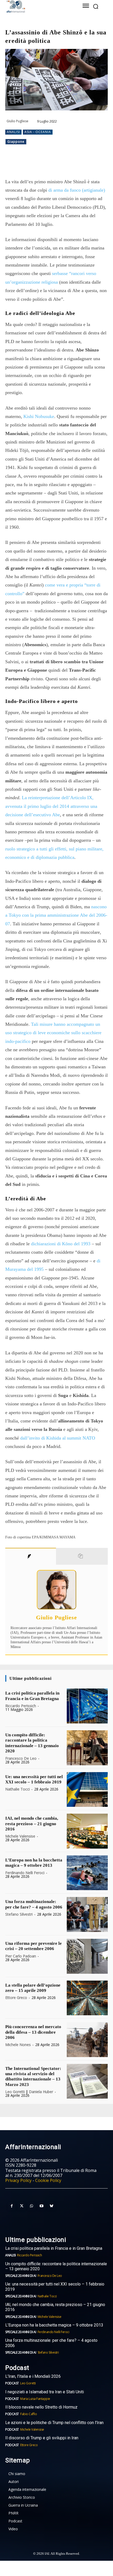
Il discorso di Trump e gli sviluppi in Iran (42, 2438)
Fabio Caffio (29, 2414)
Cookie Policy (48, 2180)
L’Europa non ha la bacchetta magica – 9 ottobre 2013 (34, 1863)
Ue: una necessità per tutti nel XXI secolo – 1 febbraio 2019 (34, 1779)
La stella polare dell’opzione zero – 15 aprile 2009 (33, 1988)
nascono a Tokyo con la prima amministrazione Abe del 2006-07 (56, 915)
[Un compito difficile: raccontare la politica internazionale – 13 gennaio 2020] (87, 1748)
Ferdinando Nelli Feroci (25, 1873)
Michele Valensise (20, 1836)
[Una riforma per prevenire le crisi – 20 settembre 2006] (87, 1956)
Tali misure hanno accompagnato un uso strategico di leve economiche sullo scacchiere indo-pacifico (53, 1033)
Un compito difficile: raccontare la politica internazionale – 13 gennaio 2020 (32, 1743)
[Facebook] (27, 164)
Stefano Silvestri (19, 1914)
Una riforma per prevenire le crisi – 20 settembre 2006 (34, 1946)
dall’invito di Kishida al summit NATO (58, 1438)
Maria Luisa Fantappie (35, 2399)
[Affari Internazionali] (37, 6)
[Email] (75, 164)
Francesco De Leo (21, 1758)
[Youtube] (42, 2206)
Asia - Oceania (38, 132)
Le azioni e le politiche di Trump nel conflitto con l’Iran (54, 2423)
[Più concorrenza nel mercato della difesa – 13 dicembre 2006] (87, 2040)
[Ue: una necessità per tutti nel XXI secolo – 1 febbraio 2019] (87, 1790)
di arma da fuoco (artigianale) (77, 190)
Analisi (13, 132)
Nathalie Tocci (17, 1789)
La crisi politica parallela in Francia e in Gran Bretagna (32, 1696)
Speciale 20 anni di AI (21, 2276)
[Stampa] (88, 164)
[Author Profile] (31, 1556)
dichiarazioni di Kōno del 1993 (61, 1244)
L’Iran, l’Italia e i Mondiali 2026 (33, 2376)
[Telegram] (63, 164)
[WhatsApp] (51, 164)
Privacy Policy (18, 2180)
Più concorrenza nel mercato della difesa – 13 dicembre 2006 (33, 2032)
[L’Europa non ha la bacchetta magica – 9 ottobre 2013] (87, 1873)
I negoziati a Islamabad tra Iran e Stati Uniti (45, 2392)
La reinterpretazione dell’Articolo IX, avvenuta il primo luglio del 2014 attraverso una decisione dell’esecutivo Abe (51, 806)
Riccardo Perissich (21, 1706)
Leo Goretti (15, 2092)
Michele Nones (18, 2045)
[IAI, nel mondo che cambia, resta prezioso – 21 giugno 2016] (87, 1831)
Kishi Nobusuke (39, 416)
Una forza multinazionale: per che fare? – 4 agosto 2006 (34, 1904)
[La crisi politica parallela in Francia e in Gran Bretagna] (87, 1706)
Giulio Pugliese (17, 121)
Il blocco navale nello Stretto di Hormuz (41, 2407)
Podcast (12, 2383)
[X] (39, 164)
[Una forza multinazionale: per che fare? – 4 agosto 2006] (87, 1914)
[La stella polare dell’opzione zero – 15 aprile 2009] (87, 1998)
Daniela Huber (41, 2092)
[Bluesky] (52, 2206)
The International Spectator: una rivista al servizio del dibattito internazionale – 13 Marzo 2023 (33, 2077)
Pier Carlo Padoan (21, 1956)
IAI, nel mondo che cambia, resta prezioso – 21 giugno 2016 (32, 1824)
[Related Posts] (82, 1556)
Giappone (16, 142)
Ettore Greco (16, 1998)
